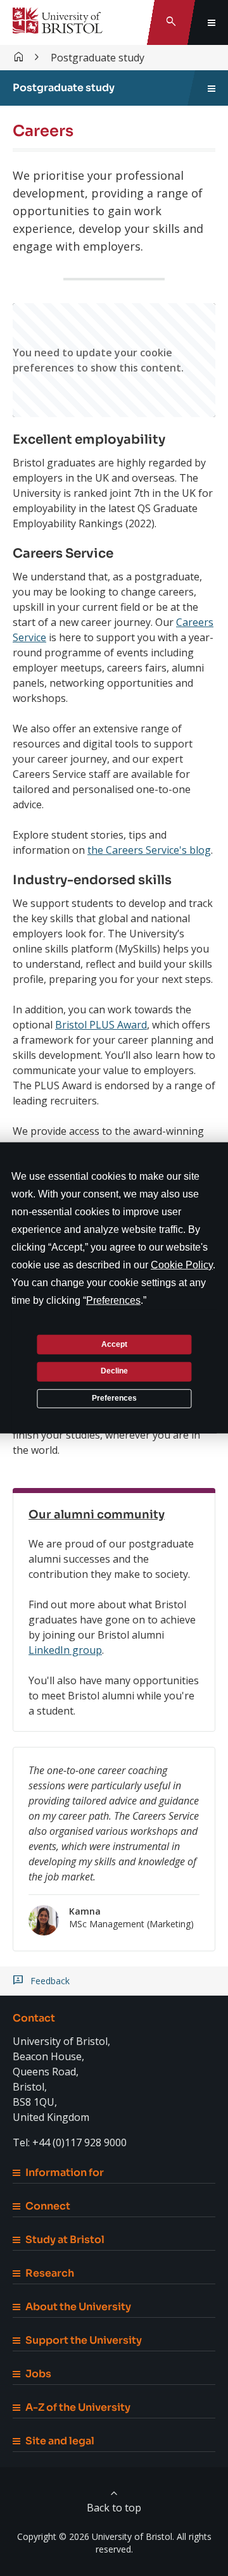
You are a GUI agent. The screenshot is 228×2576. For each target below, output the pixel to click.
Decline (114, 1371)
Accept (114, 1344)
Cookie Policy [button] (182, 1265)
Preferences (114, 1398)
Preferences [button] (113, 1300)
